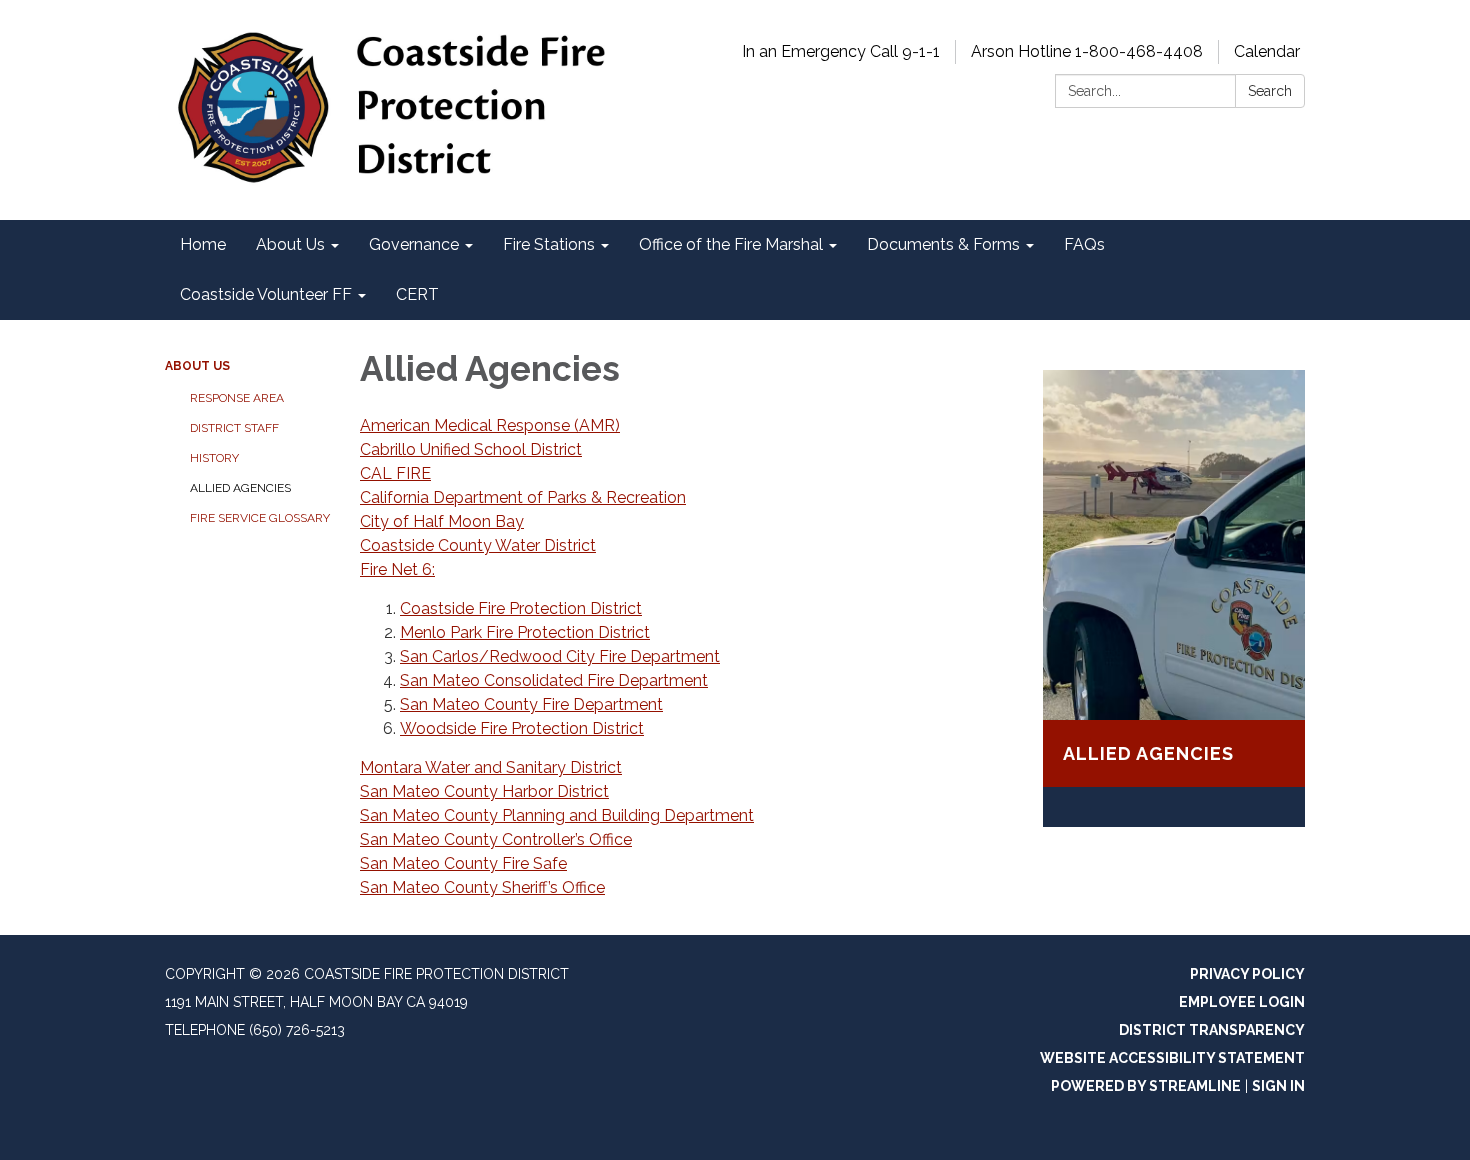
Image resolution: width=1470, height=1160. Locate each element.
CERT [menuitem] (417, 294)
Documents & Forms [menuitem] (943, 244)
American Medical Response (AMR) (490, 425)
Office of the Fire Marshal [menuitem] (731, 244)
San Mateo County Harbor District (484, 791)
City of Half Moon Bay (442, 521)
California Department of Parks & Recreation (523, 497)
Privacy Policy (1247, 974)
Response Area (237, 398)
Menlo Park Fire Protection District (525, 632)
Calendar (1267, 51)
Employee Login (1242, 1002)
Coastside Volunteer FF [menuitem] (266, 294)
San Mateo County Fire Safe (463, 863)
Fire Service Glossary (260, 518)
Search (1270, 91)
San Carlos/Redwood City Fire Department (560, 656)
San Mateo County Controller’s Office (496, 839)
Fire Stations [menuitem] (549, 244)
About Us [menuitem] (290, 244)
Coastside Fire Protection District (521, 608)
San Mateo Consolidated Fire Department (554, 680)
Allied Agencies (240, 488)
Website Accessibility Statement (1172, 1058)
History (214, 458)
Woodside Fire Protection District (522, 728)
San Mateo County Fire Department (531, 704)
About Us (197, 366)
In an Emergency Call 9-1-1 (841, 51)
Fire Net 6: (397, 569)
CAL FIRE (395, 473)
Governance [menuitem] (414, 244)
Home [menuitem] (203, 244)
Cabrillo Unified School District (471, 449)
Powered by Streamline (1146, 1086)
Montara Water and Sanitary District (491, 767)
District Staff (234, 428)
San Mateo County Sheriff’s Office (482, 887)
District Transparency (1212, 1030)
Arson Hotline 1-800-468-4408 (1087, 51)
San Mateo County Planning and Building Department (557, 815)
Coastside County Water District (478, 545)
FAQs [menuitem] (1084, 244)
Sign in (1278, 1086)
